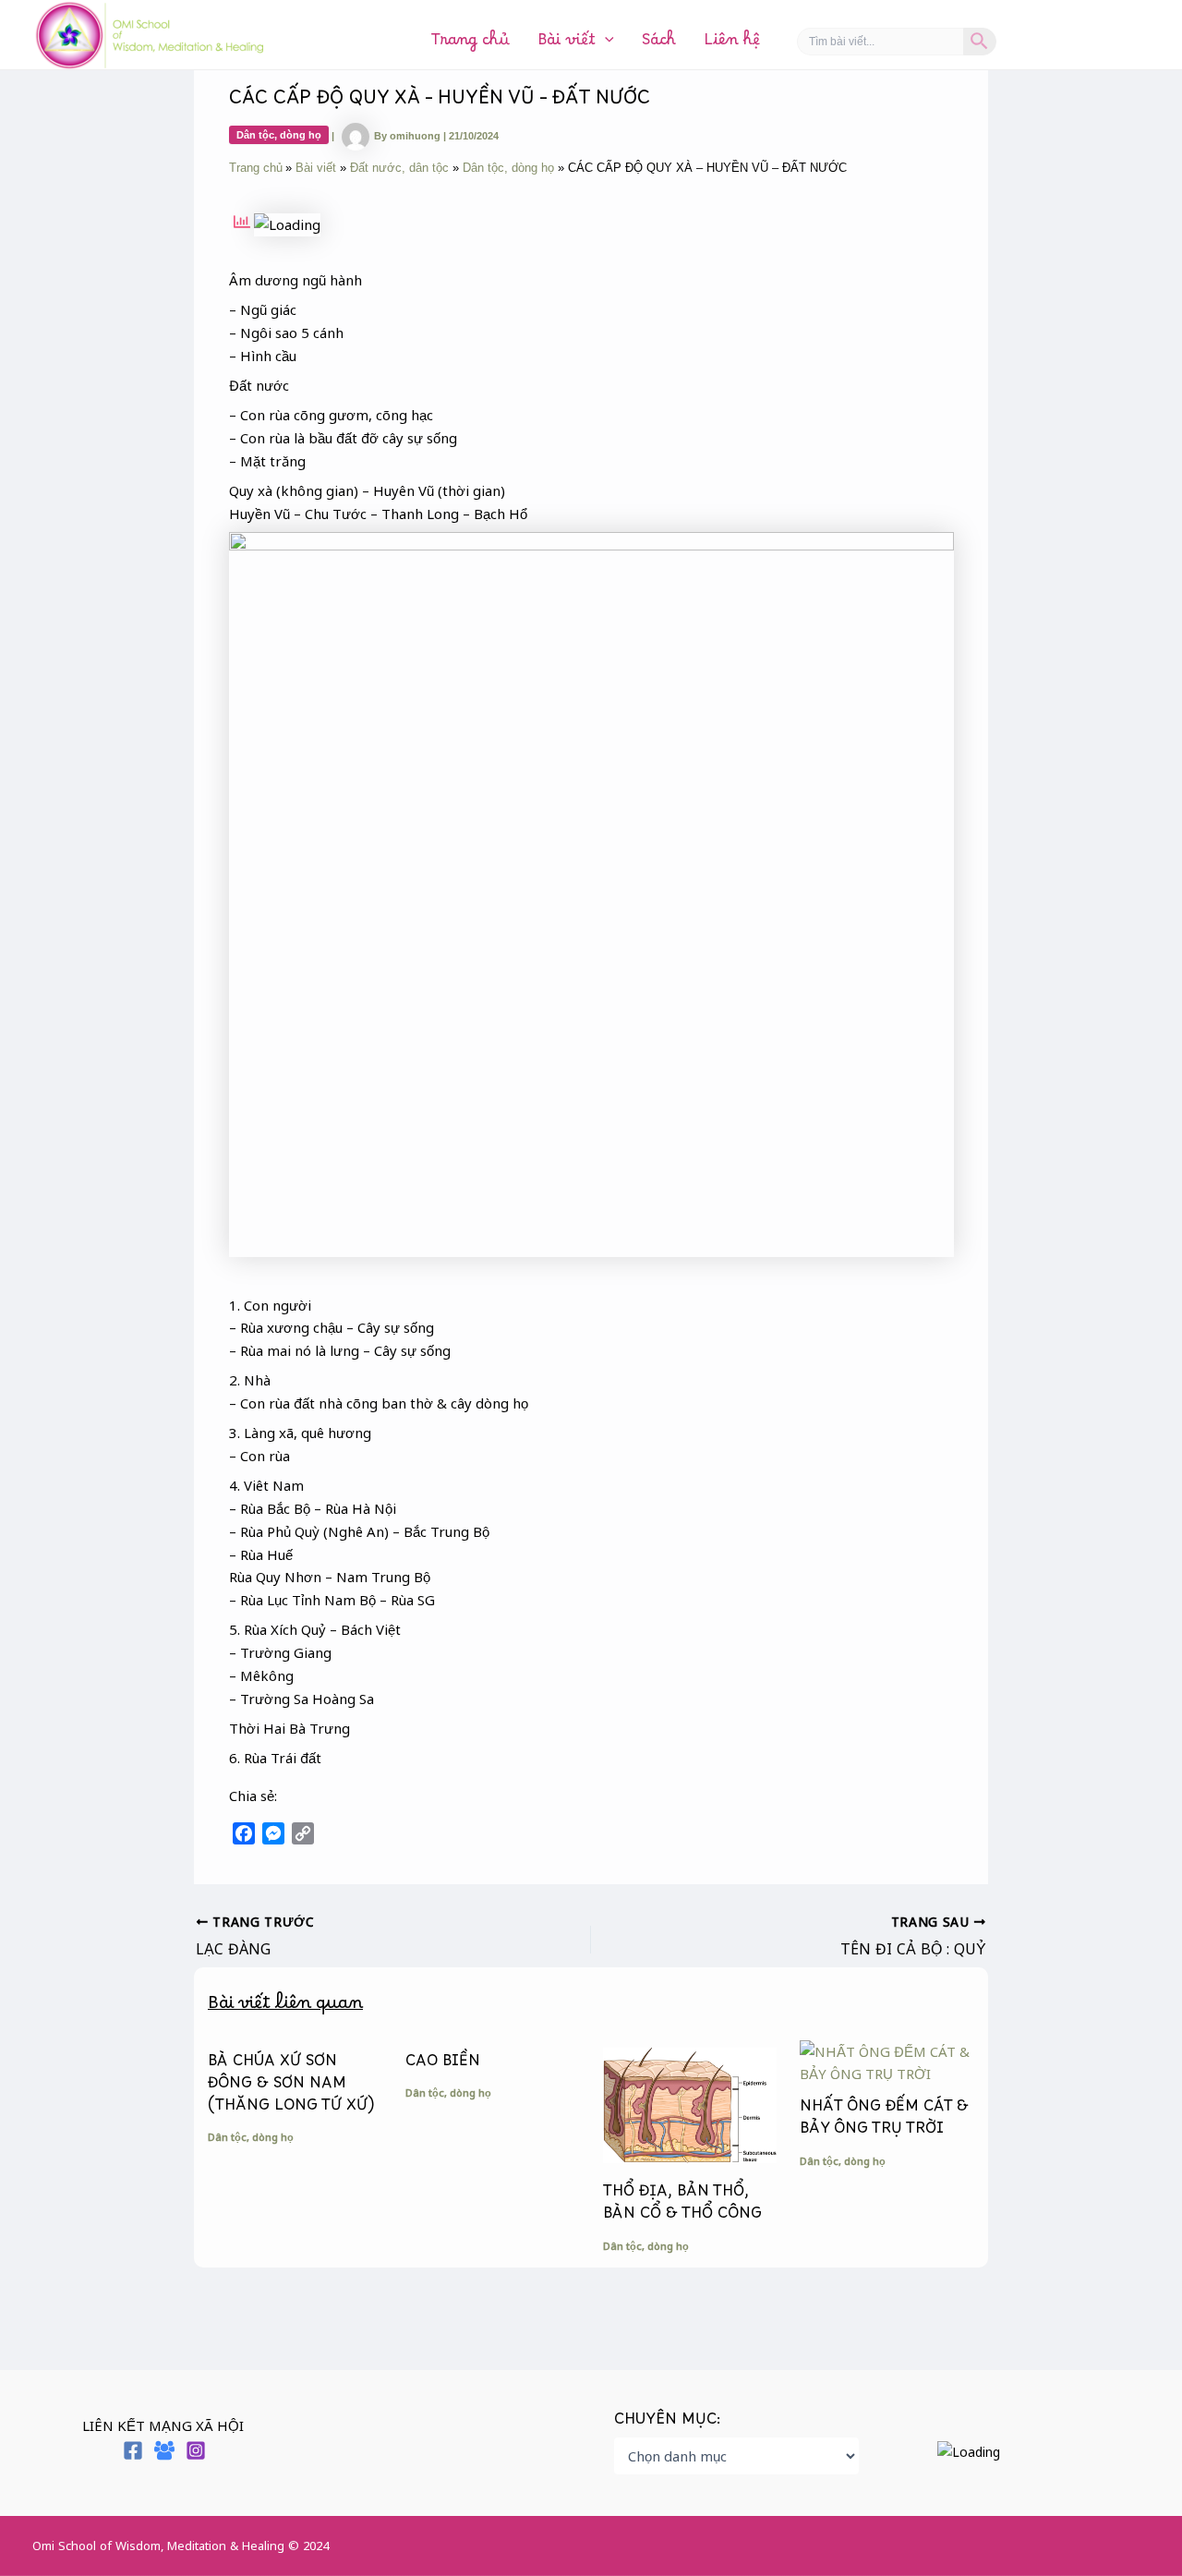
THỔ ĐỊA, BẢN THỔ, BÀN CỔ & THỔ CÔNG (682, 2207)
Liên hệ (732, 44)
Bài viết (567, 44)
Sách (659, 44)
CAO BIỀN (443, 2065)
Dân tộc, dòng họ (279, 135)
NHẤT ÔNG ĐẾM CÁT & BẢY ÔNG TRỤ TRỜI (884, 2122)
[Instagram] (196, 2450)
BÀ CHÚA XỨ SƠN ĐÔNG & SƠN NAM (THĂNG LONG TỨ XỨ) (291, 2087)
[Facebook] (133, 2450)
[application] (605, 44)
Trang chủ (470, 44)
